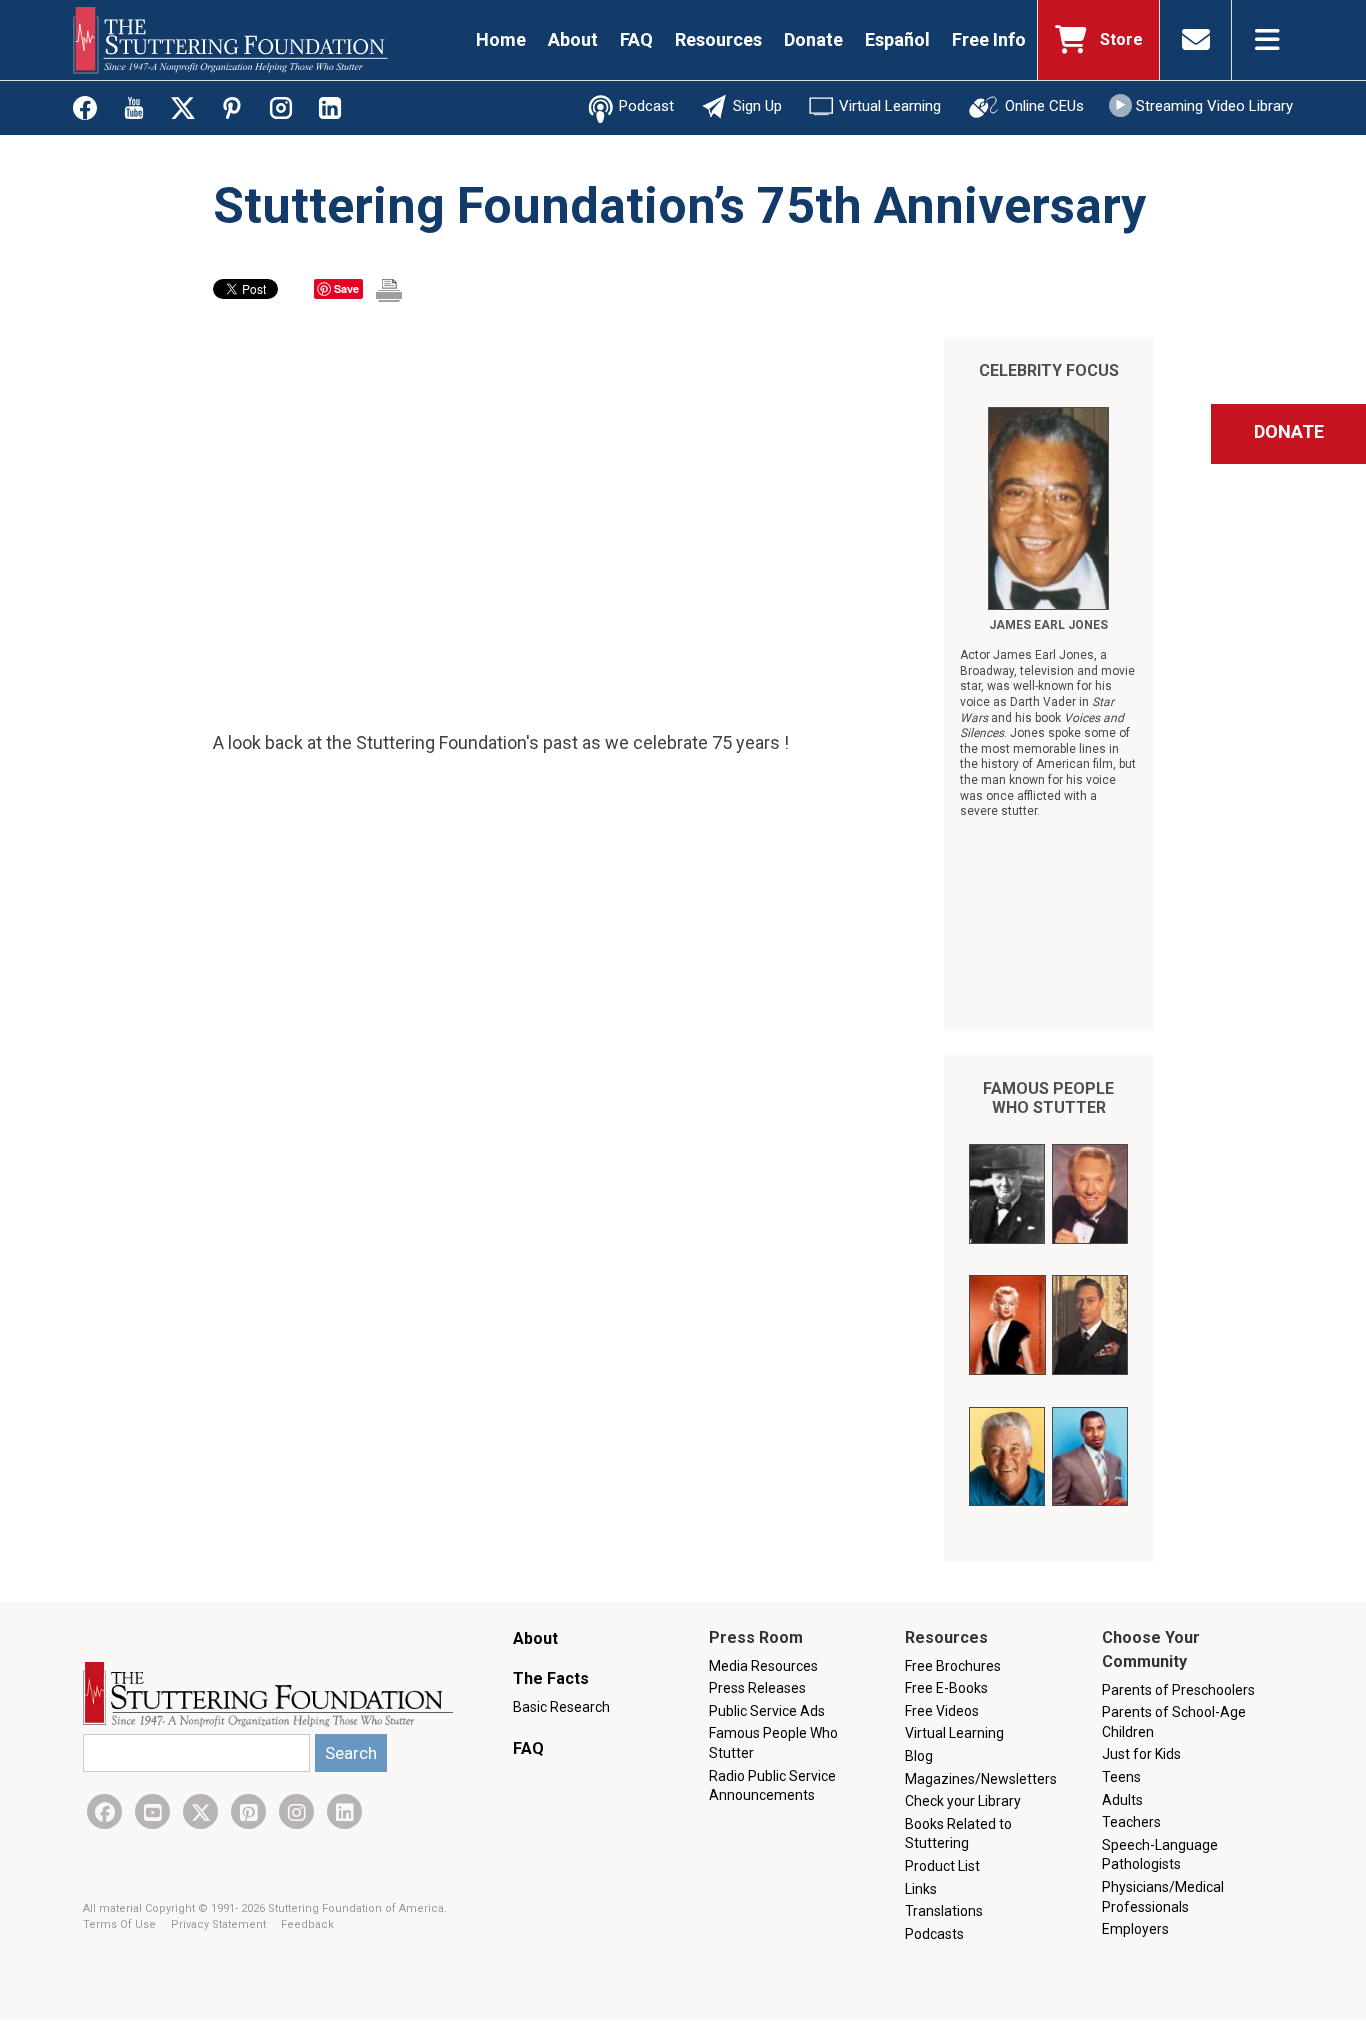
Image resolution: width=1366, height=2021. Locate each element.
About (573, 39)
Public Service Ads (767, 1711)
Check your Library (963, 1801)
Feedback (307, 1924)
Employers (1135, 1929)
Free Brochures (953, 1666)
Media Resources (763, 1666)
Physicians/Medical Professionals (1163, 1897)
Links (921, 1889)
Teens (1121, 1777)
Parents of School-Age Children (1174, 1722)
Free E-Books (946, 1688)
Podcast (646, 106)
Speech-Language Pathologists (1160, 1855)
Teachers (1131, 1822)
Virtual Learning (890, 106)
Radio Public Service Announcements (772, 1786)
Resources (718, 39)
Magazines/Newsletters (981, 1779)
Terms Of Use (121, 1924)
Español (897, 39)
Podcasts (934, 1934)
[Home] (230, 40)
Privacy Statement (220, 1924)
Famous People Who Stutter (1048, 1098)
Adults (1122, 1800)
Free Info (989, 39)
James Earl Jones (1048, 625)
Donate (813, 39)
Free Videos (942, 1711)
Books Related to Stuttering (958, 1834)
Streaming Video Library (1214, 106)
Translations (944, 1911)
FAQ (636, 39)
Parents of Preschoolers (1178, 1690)
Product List (942, 1866)
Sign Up (757, 106)
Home (501, 39)
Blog (919, 1756)
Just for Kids (1141, 1754)
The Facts (551, 1678)
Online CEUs (1044, 106)
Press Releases (757, 1688)
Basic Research (561, 1707)
